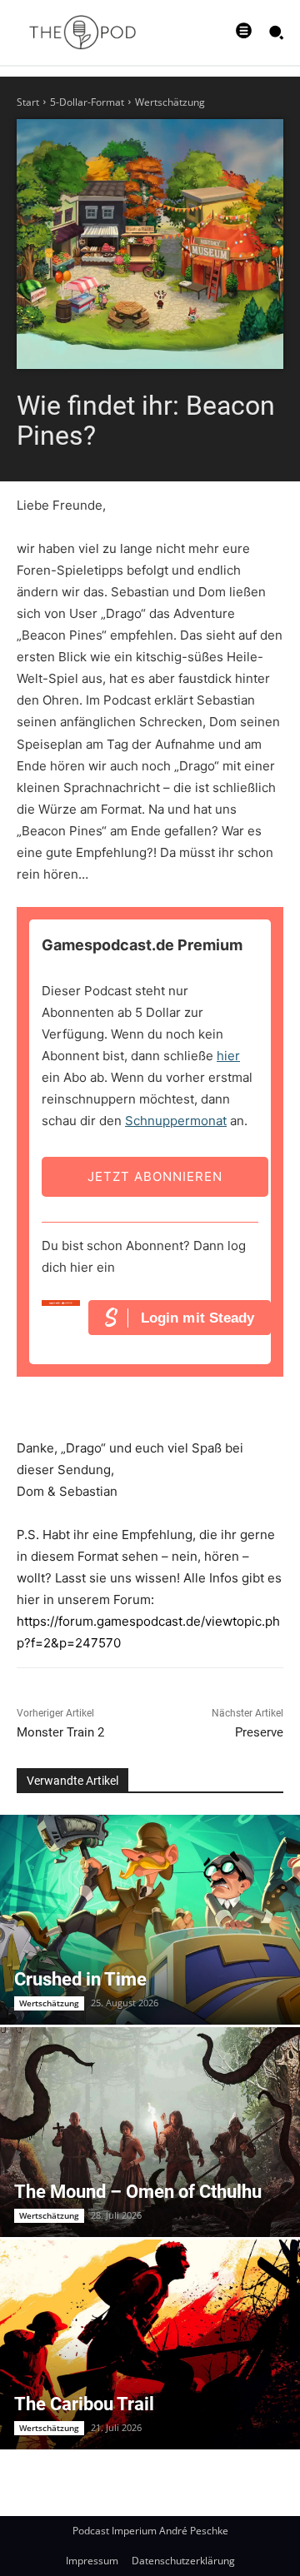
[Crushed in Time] (150, 1920)
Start (28, 102)
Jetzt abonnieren (155, 1176)
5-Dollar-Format (87, 102)
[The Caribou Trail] (150, 2344)
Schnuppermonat (176, 1121)
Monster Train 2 (60, 1732)
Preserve (259, 1732)
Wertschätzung (170, 102)
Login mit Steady (198, 1318)
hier (228, 1056)
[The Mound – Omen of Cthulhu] (150, 2132)
